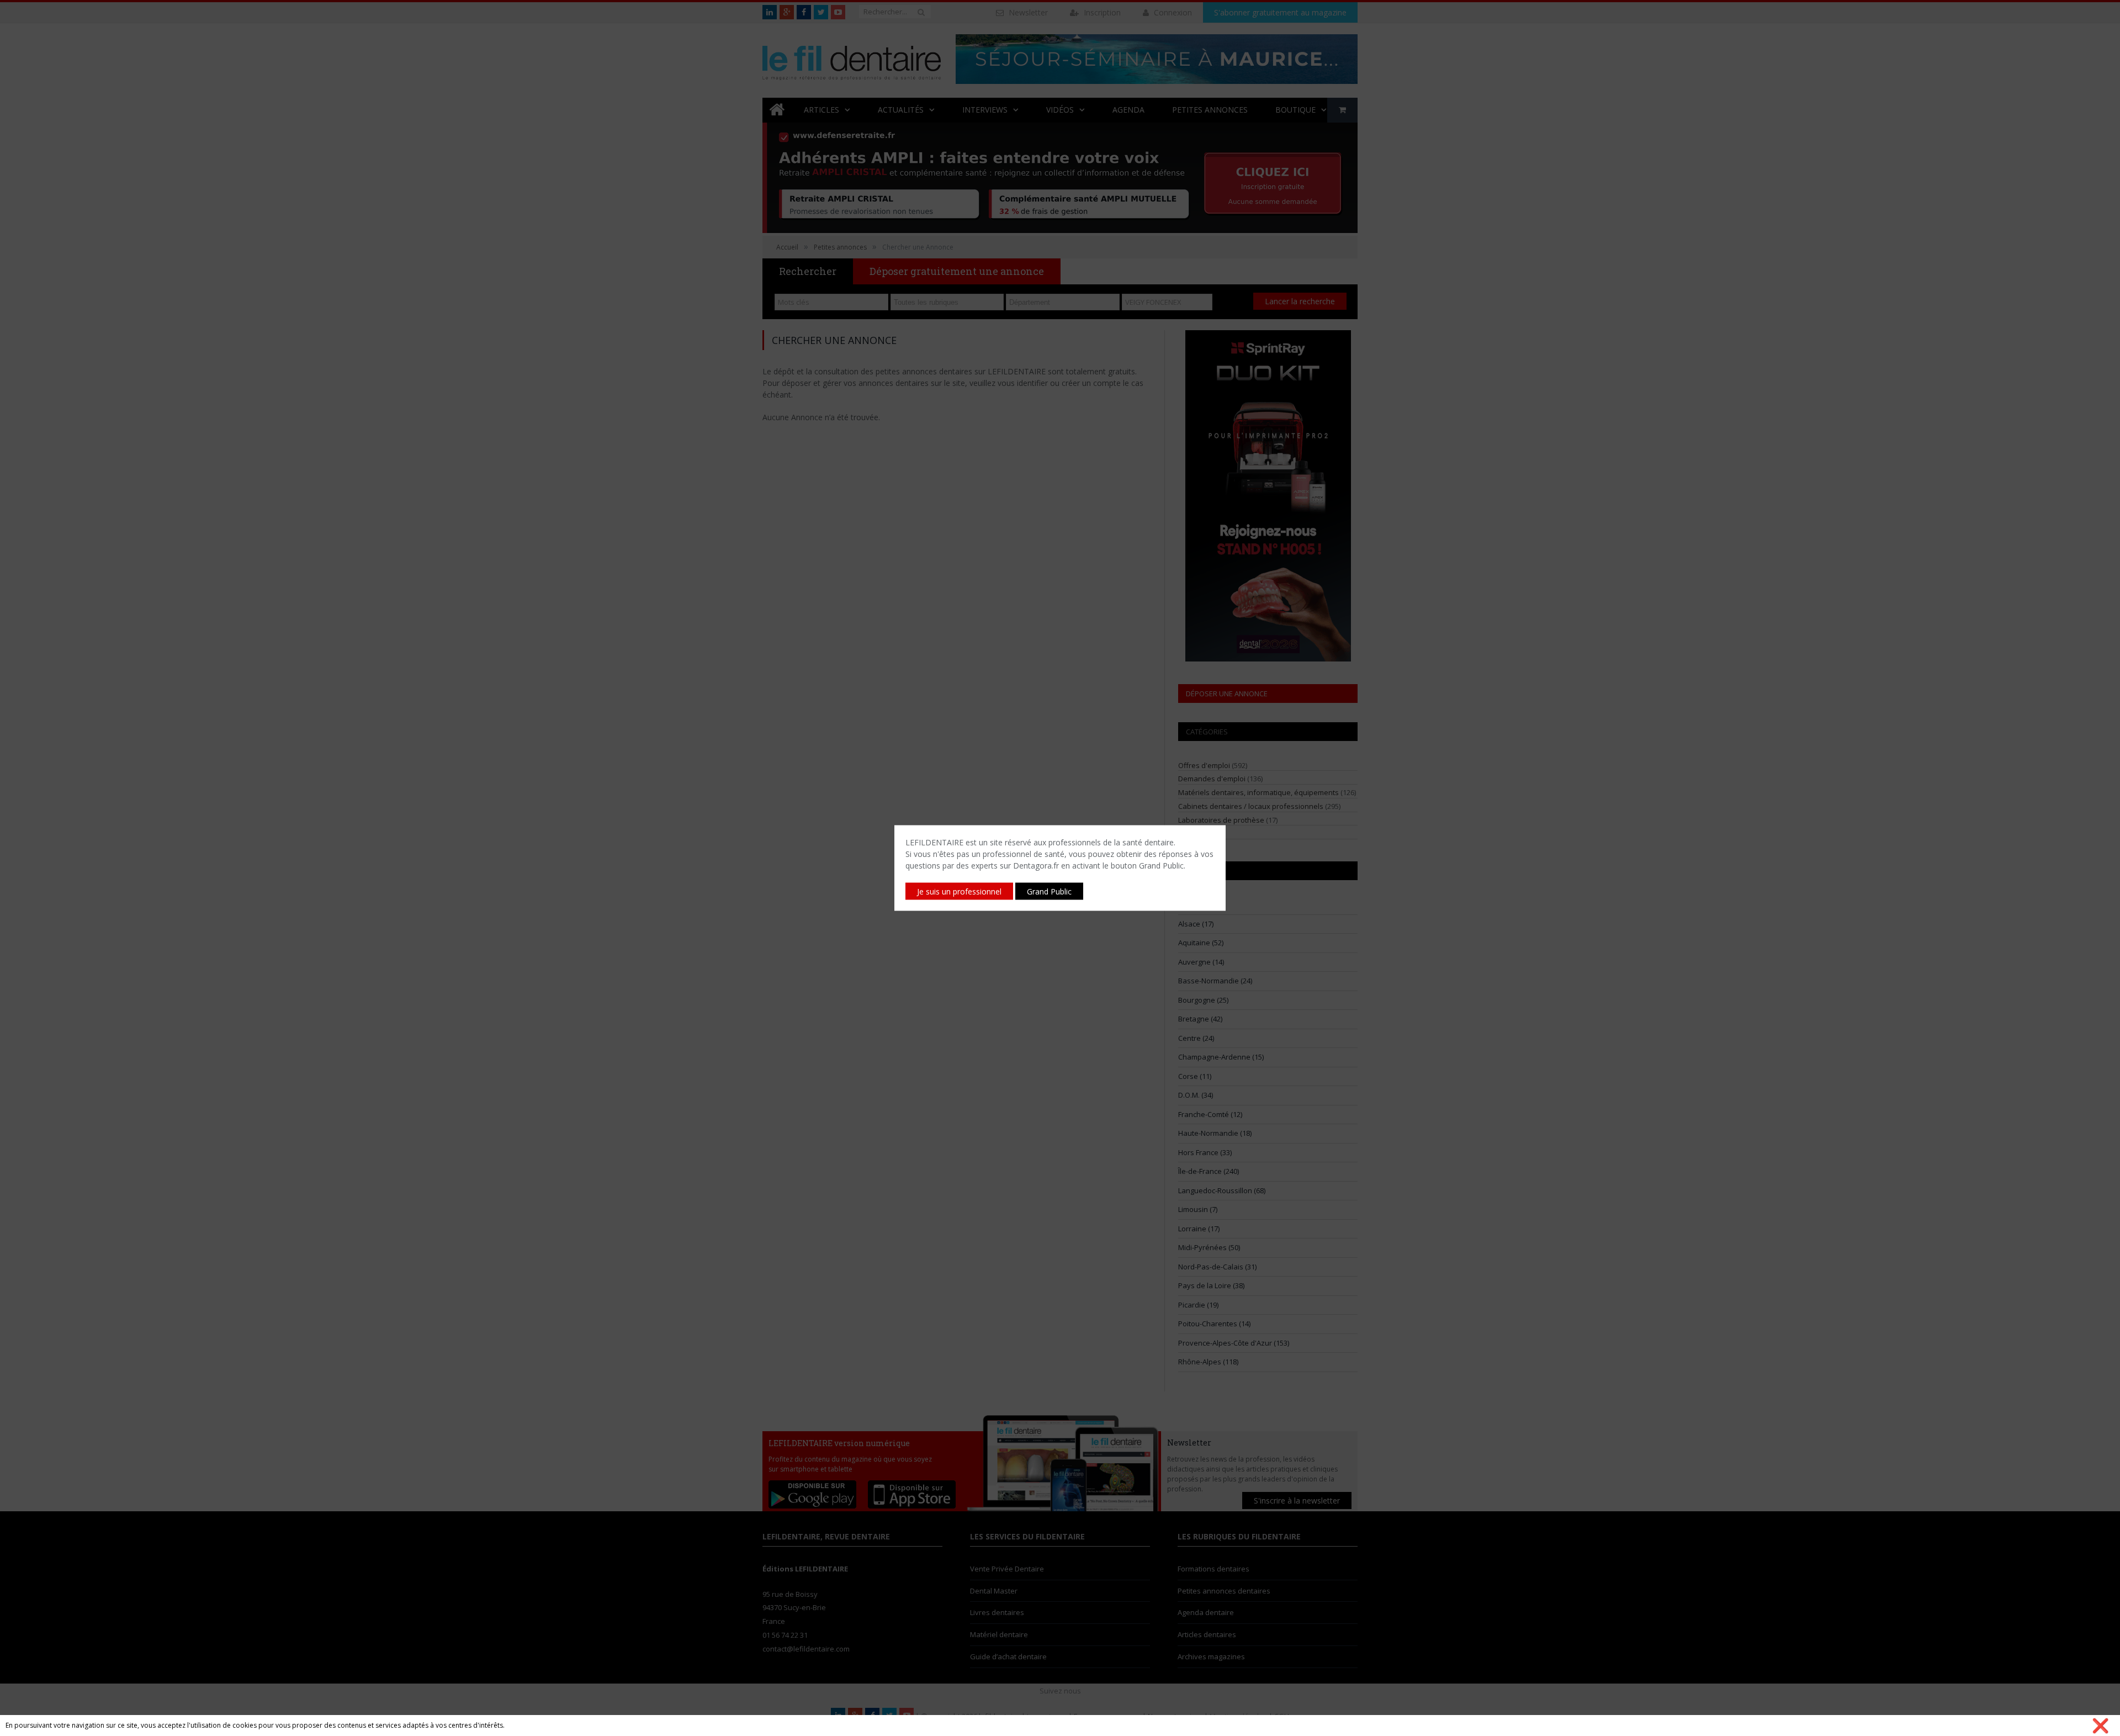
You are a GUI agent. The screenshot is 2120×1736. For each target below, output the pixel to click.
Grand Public (1049, 891)
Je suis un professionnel (959, 891)
